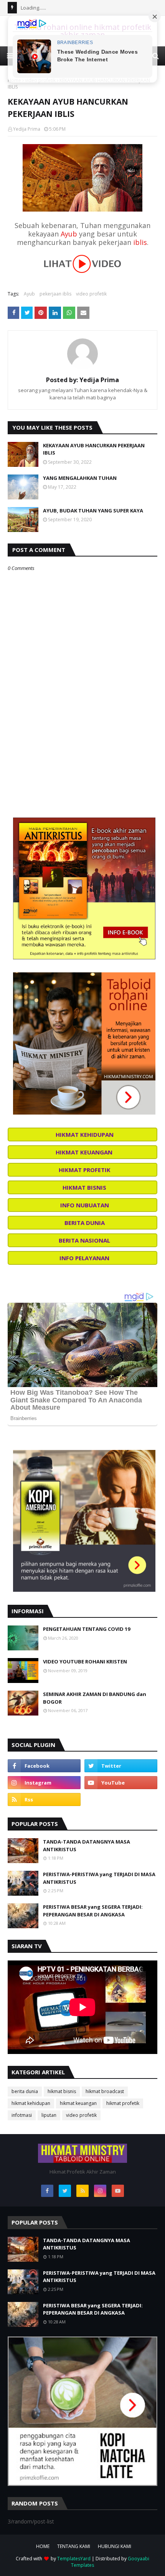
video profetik (91, 294)
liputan (49, 2115)
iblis (140, 242)
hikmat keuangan (78, 2103)
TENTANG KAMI (74, 2546)
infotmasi (22, 2115)
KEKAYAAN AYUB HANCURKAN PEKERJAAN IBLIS (94, 449)
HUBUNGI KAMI (115, 2546)
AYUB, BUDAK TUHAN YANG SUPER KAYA (93, 511)
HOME (43, 2546)
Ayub (69, 234)
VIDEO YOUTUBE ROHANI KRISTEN (85, 1662)
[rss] (44, 1799)
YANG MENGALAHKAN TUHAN (80, 478)
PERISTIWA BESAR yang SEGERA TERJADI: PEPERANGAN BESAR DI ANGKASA (93, 1911)
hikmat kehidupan (31, 2103)
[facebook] (44, 1766)
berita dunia (25, 2091)
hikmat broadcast (105, 2091)
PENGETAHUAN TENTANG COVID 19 (87, 1629)
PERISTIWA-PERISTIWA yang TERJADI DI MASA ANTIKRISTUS (99, 1878)
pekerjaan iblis (55, 294)
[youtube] (121, 1783)
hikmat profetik (123, 2103)
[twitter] (121, 1766)
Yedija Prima (27, 129)
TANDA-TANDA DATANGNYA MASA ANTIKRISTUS (87, 1845)
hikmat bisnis (62, 2091)
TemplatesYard (74, 2559)
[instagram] (44, 1783)
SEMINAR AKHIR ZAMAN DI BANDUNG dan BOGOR (95, 1698)
